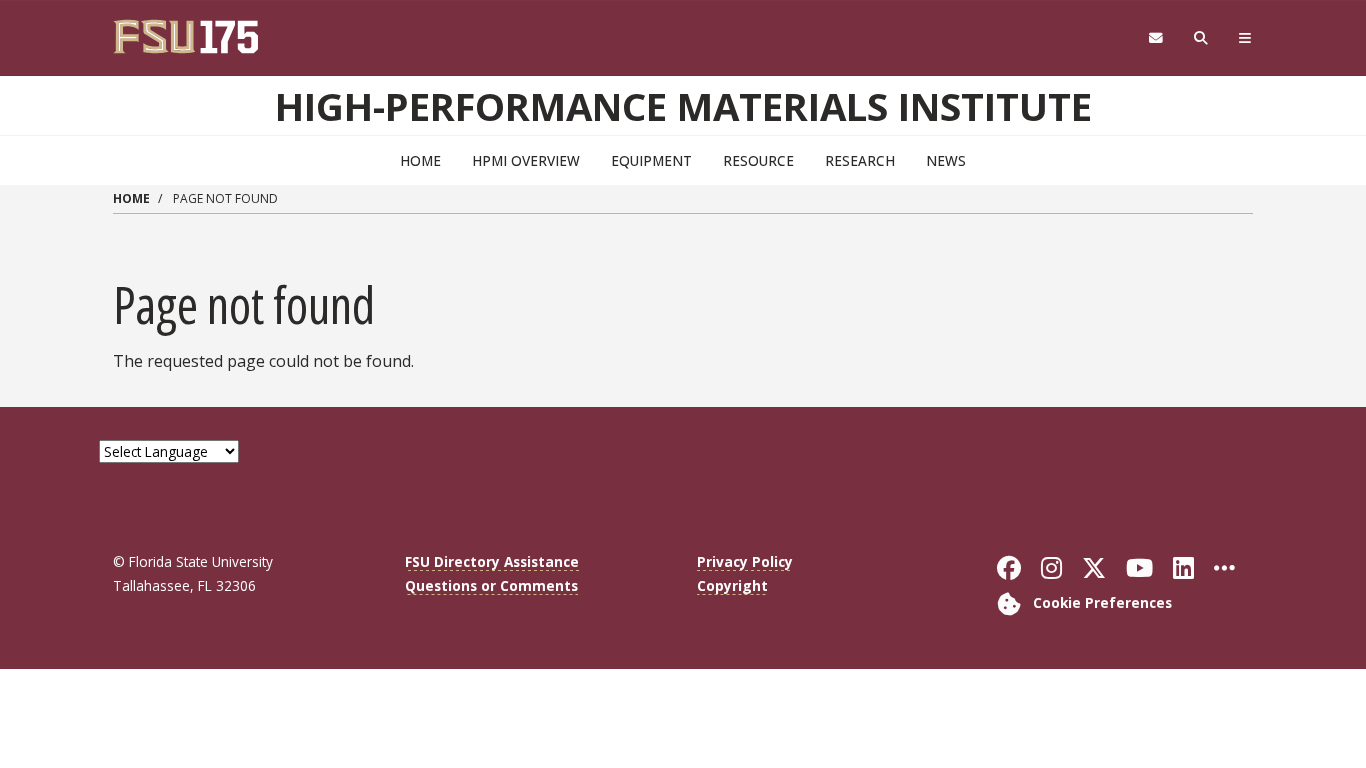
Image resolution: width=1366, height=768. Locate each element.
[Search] (1201, 38)
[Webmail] (1155, 38)
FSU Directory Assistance (492, 561)
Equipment (651, 160)
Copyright (732, 585)
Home (420, 160)
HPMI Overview (526, 160)
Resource (758, 160)
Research (860, 160)
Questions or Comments (491, 585)
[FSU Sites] (1245, 38)
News (946, 160)
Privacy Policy (745, 561)
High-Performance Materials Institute (683, 106)
